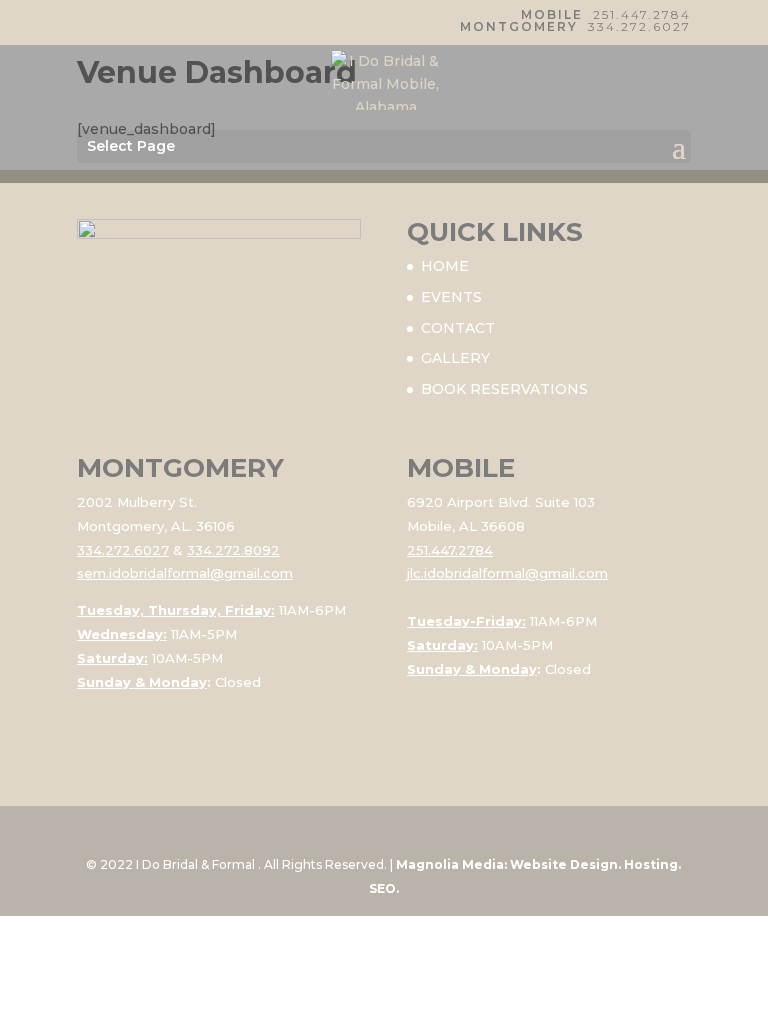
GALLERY (455, 358)
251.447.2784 (642, 14)
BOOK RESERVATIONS (504, 389)
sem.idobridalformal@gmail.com (185, 573)
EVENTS (451, 297)
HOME (445, 266)
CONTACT (458, 328)
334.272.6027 (639, 26)
